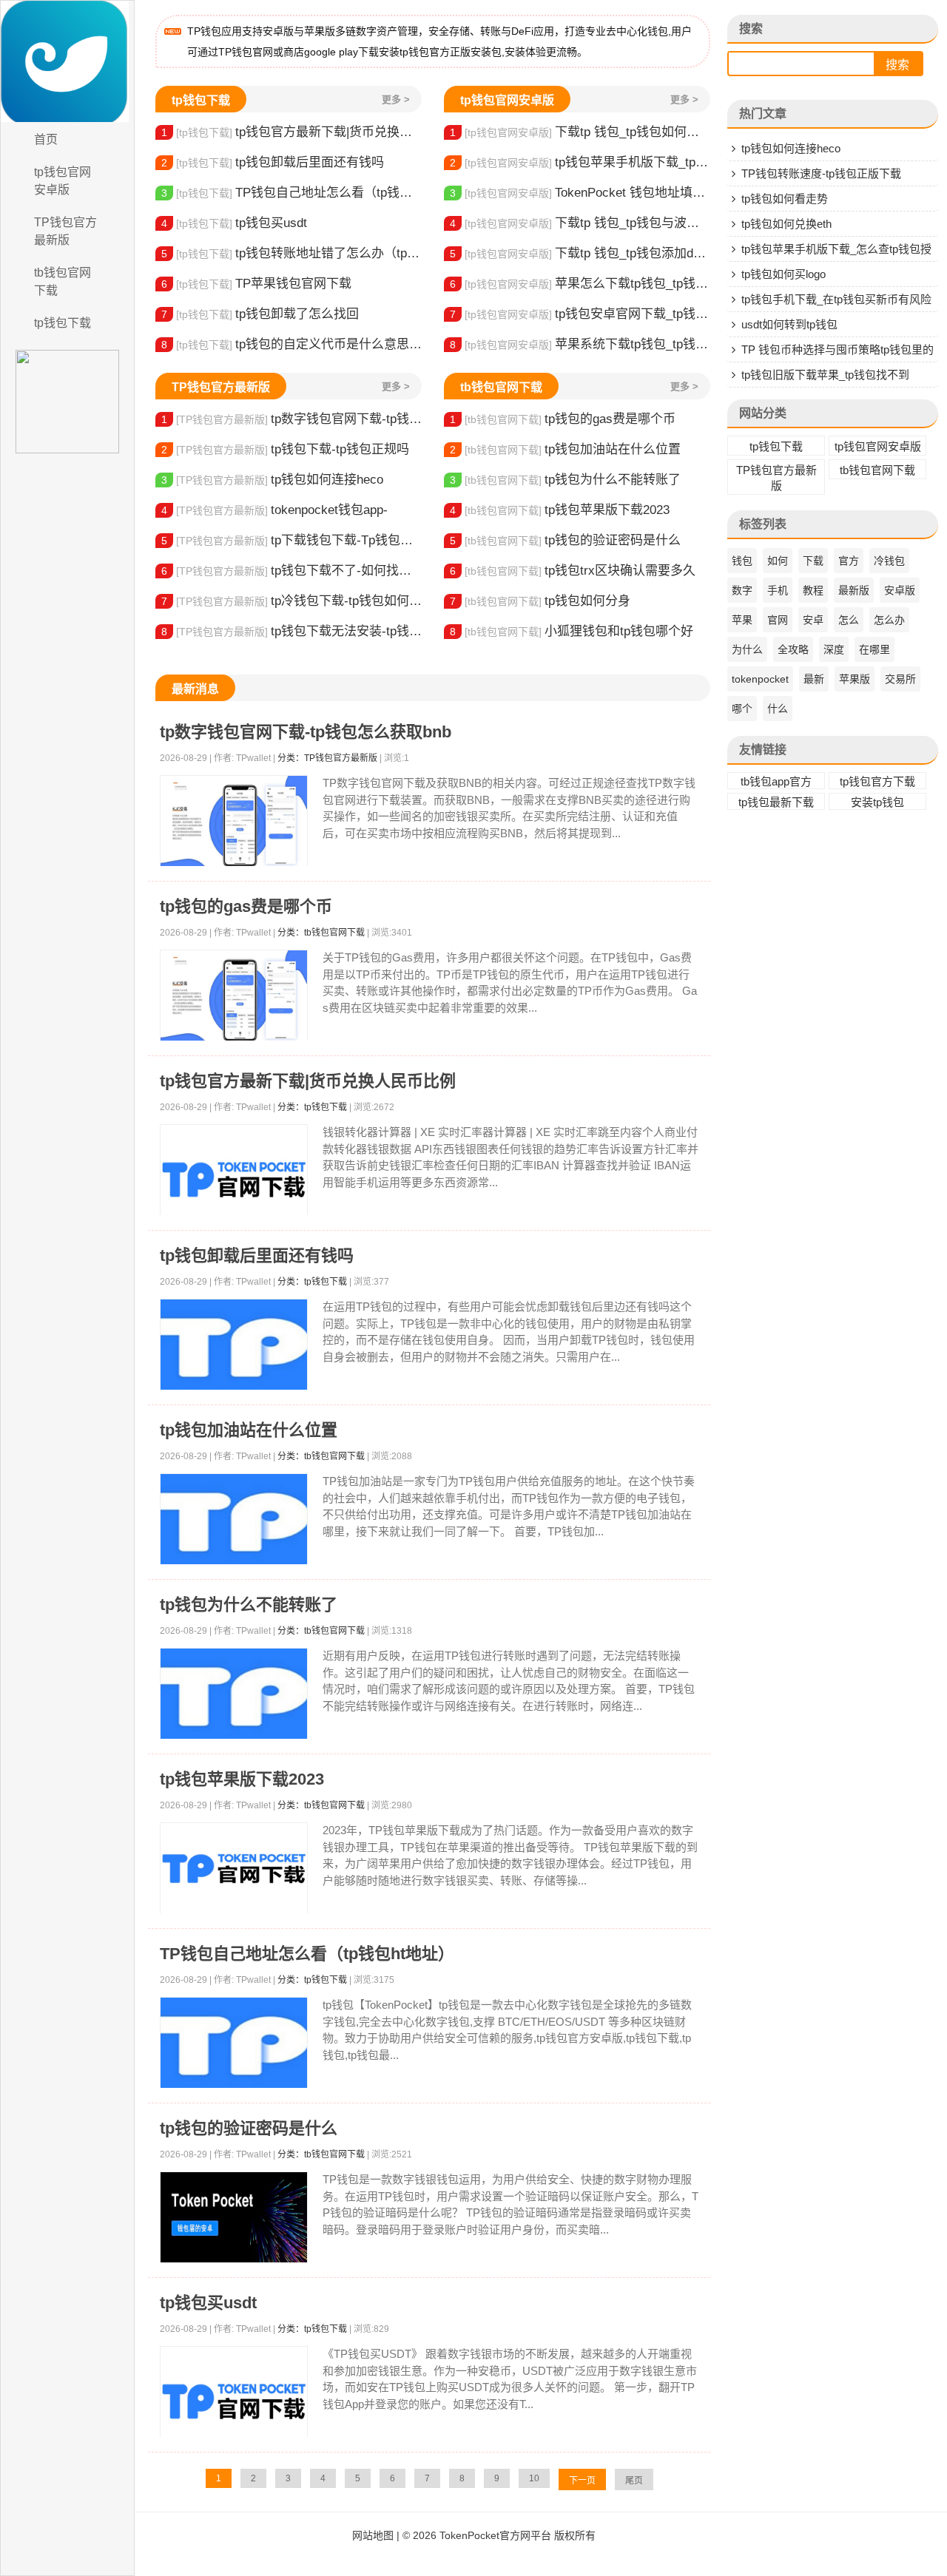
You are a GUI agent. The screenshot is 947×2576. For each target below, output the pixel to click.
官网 (778, 620)
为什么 (747, 649)
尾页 (634, 2481)
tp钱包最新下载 (776, 802)
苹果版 (855, 679)
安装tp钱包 (877, 802)
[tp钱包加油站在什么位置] (234, 1519)
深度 (834, 649)
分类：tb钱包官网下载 (321, 933)
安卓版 (900, 590)
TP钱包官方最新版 (65, 231)
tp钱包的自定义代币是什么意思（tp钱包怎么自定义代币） (291, 344)
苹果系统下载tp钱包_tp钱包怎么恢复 (580, 344)
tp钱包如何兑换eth (786, 224)
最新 (814, 679)
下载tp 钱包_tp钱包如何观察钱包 (580, 132)
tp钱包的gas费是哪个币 (563, 419)
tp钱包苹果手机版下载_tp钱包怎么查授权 (580, 162)
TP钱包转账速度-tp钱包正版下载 (821, 173)
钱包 (742, 561)
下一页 (582, 2481)
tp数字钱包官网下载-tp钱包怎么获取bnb (291, 419)
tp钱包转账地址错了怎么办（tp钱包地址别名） (291, 253)
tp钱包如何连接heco (272, 480)
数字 (742, 590)
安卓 (813, 620)
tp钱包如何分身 (540, 601)
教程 (813, 590)
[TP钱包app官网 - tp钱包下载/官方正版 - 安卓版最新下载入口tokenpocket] (67, 61)
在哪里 (874, 649)
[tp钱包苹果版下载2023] (234, 1869)
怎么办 (889, 620)
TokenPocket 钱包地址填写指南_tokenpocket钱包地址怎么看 (580, 193)
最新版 (854, 590)
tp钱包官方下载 (877, 781)
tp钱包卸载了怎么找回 (260, 314)
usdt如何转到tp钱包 (789, 324)
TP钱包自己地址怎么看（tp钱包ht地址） (291, 193)
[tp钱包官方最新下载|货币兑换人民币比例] (234, 1180)
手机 (778, 590)
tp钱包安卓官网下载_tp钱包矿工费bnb (580, 314)
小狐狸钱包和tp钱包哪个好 (572, 631)
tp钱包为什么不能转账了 (565, 480)
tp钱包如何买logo (783, 274)
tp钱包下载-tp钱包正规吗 (285, 449)
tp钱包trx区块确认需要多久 (573, 571)
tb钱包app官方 (776, 781)
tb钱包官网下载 (63, 281)
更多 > (396, 99)
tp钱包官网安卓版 (63, 181)
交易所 (900, 679)
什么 (778, 709)
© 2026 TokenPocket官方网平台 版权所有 (499, 2535)
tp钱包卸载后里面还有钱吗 (273, 162)
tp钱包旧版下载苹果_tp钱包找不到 (825, 375)
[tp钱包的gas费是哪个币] (234, 996)
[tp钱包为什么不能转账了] (234, 1694)
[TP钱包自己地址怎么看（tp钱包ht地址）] (234, 2043)
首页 (46, 139)
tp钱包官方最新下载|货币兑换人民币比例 (291, 132)
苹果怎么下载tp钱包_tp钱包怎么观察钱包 (580, 284)
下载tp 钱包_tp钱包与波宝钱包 (580, 223)
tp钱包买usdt (234, 223)
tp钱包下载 (63, 323)
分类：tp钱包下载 (312, 1107)
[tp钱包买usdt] (234, 2401)
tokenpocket (760, 679)
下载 (813, 561)
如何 (778, 561)
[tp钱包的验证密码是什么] (234, 2218)
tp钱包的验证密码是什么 (565, 540)
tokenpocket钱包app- (274, 510)
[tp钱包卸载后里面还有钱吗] (234, 1345)
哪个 (742, 709)
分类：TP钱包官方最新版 (327, 758)
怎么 (849, 620)
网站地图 (373, 2535)
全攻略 (793, 649)
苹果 (742, 620)
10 (534, 2478)
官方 (849, 561)
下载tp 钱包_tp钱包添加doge (580, 253)
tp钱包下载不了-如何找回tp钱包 (291, 571)
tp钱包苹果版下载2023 (560, 510)
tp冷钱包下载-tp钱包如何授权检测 (291, 601)
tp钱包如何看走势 (785, 199)
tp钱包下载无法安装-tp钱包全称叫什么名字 (291, 631)
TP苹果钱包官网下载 (256, 284)
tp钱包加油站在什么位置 (565, 449)
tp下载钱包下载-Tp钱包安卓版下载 (291, 540)
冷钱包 (889, 561)
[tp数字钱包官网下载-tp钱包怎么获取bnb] (234, 821)
